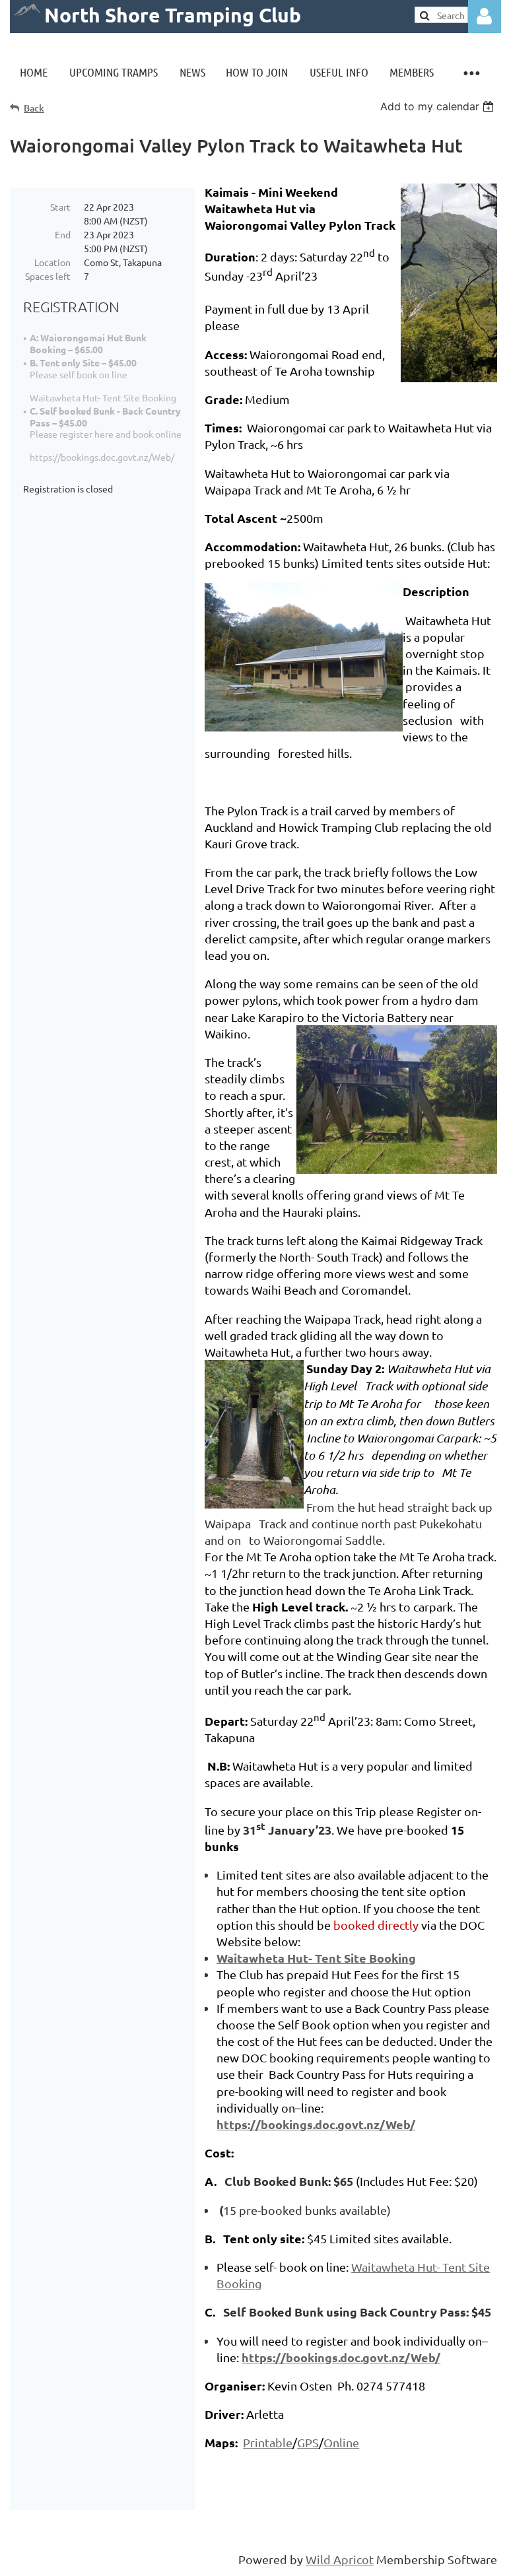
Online (341, 2442)
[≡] (471, 72)
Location (52, 262)
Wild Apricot (340, 2559)
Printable (268, 2442)
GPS (308, 2442)
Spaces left (48, 276)
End (63, 234)
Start (60, 207)
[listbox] (439, 106)
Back (34, 108)
